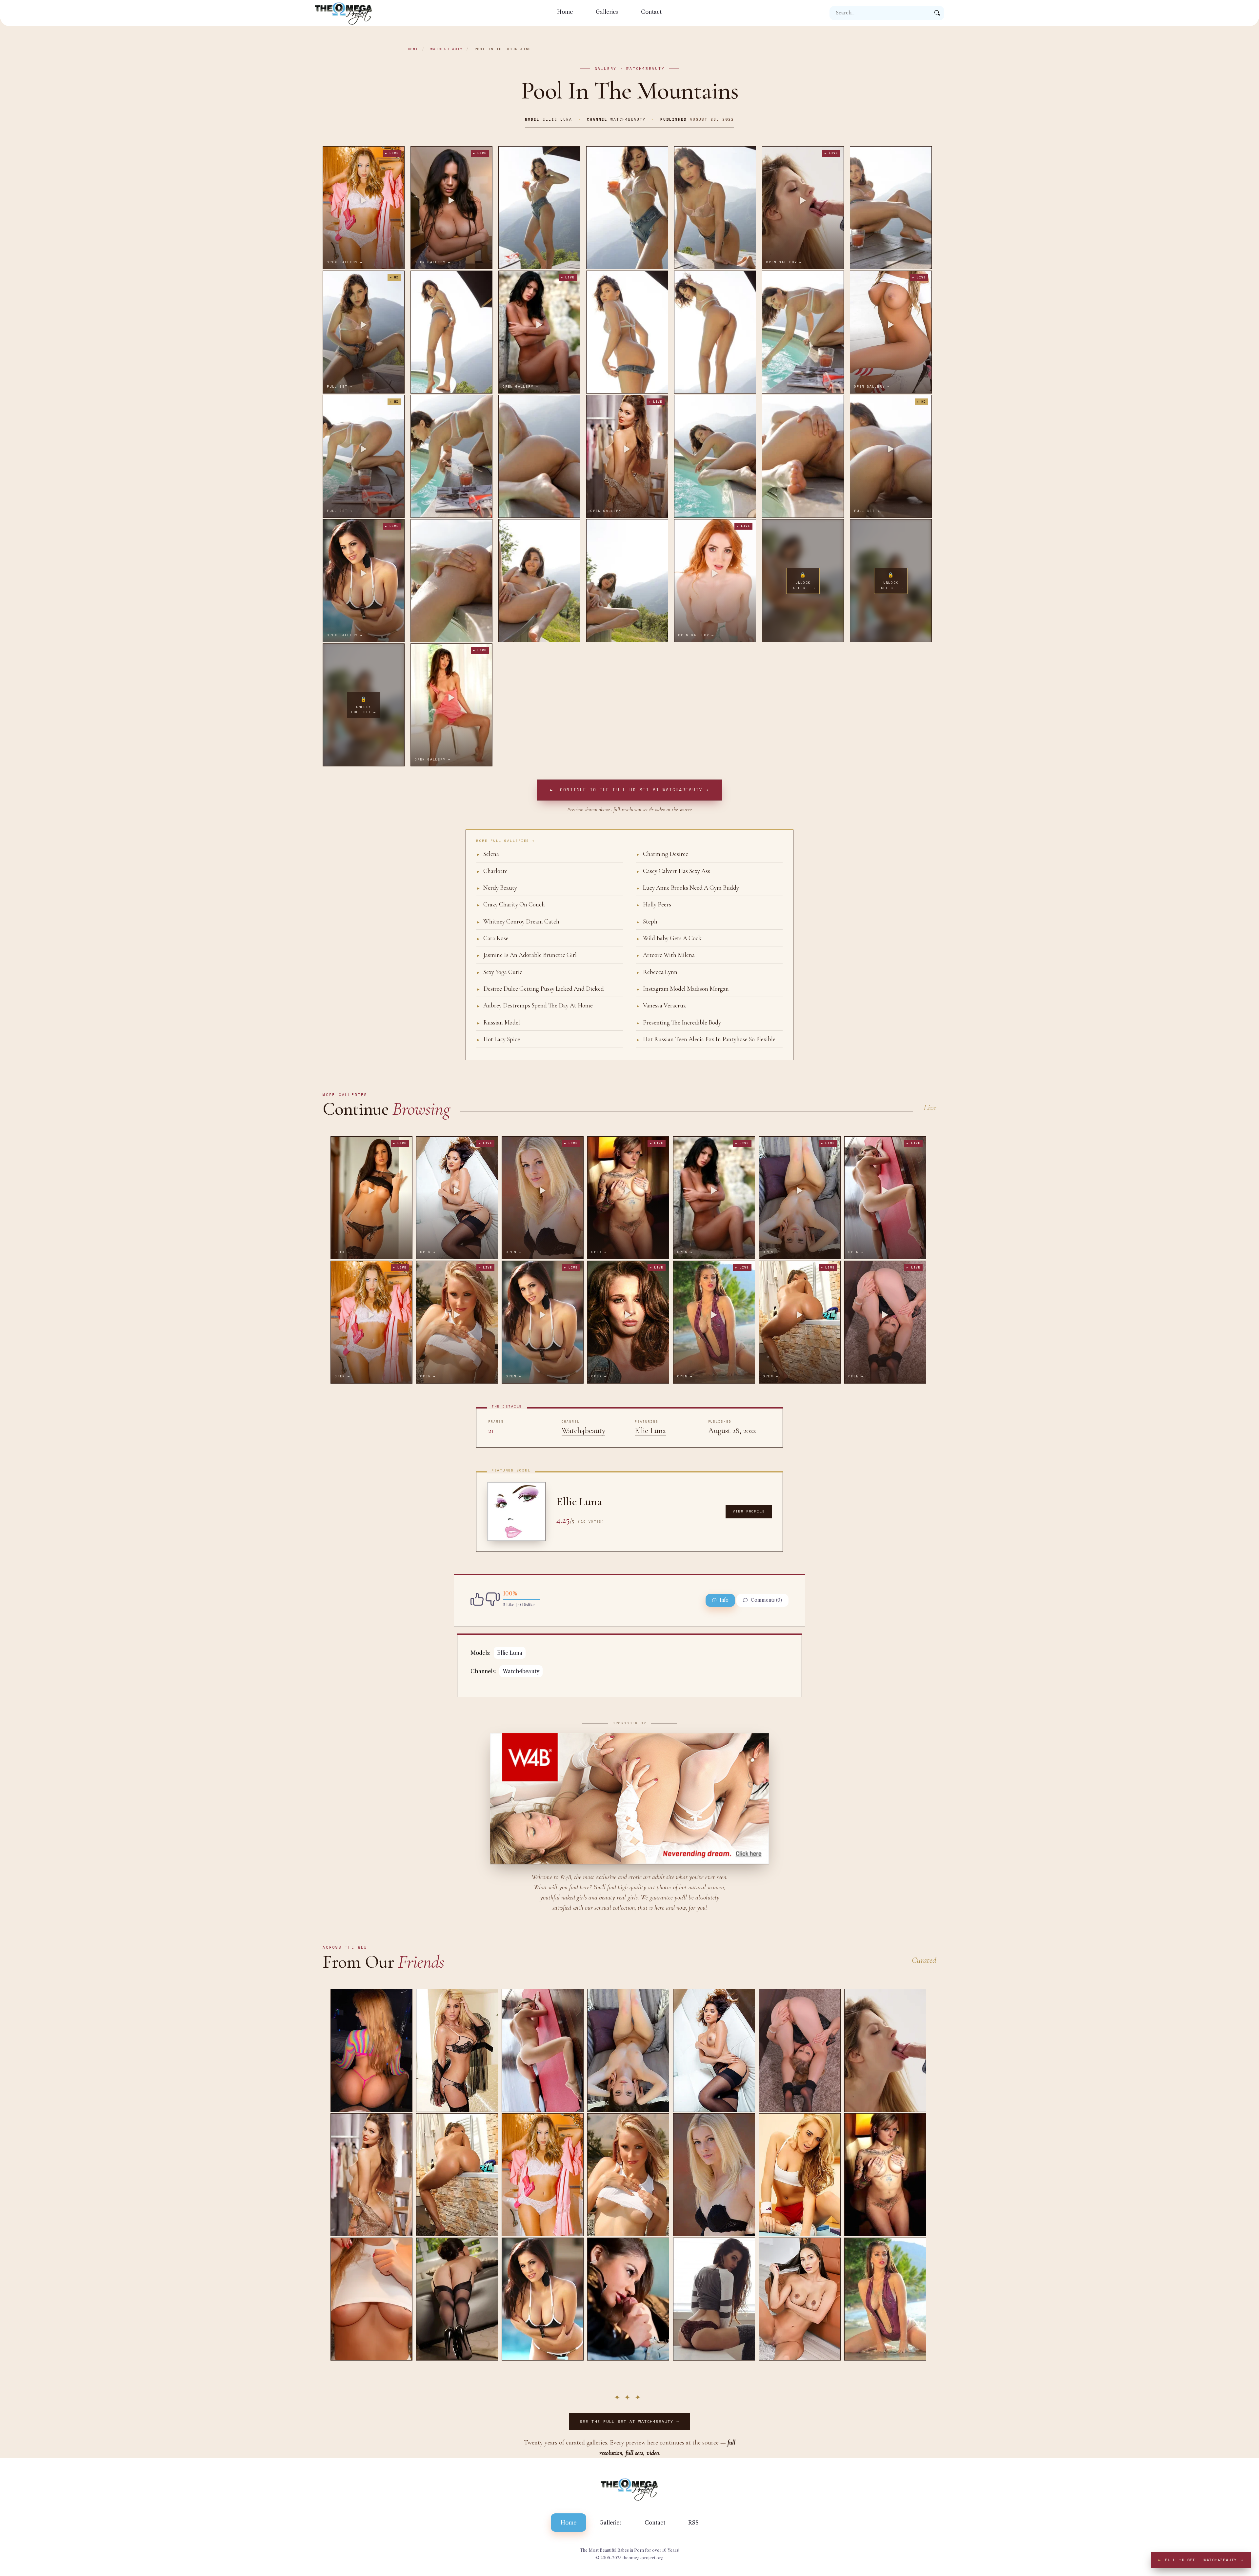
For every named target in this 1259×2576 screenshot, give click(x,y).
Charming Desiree (662, 854)
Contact (651, 12)
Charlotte (492, 871)
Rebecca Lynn (657, 972)
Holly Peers (654, 904)
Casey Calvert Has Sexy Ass (673, 871)
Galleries (607, 12)
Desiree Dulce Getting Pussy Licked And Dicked (540, 989)
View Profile (749, 1511)
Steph (647, 921)
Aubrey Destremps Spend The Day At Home (535, 1005)
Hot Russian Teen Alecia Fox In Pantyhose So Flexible (706, 1039)
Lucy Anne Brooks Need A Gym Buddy (688, 888)
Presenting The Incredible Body (679, 1022)
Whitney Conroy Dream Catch (518, 921)
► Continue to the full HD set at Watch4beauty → (629, 790)
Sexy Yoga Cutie (499, 972)
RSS (693, 2523)
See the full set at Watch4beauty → (629, 2421)
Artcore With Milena (665, 955)
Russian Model (498, 1022)
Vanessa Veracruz (661, 1005)
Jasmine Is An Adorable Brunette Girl (527, 955)
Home (565, 12)
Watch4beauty (447, 49)
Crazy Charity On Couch (511, 904)
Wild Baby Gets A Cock (669, 938)
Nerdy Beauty (497, 888)
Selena (488, 854)
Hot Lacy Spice (498, 1039)
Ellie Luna (557, 119)
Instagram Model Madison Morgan (682, 989)
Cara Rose (492, 938)
